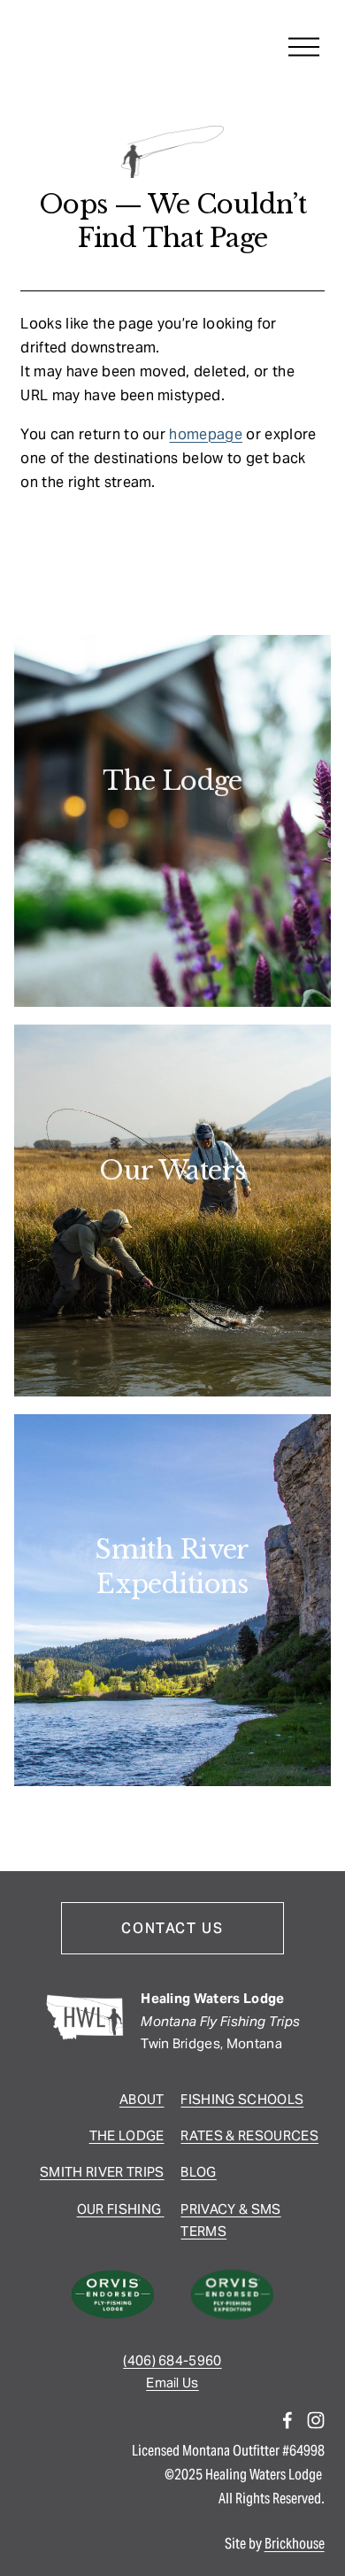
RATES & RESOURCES (249, 2135)
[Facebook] (287, 2420)
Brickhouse (295, 2544)
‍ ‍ (162, 2209)
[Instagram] (316, 2420)
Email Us (172, 2383)
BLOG (198, 2172)
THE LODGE (127, 2135)
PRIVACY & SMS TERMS (230, 2220)
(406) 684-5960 (172, 2360)
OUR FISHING (119, 2209)
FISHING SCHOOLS (242, 2099)
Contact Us (172, 1928)
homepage (206, 434)
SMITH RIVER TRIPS (102, 2172)
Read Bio (173, 833)
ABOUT (142, 2099)
